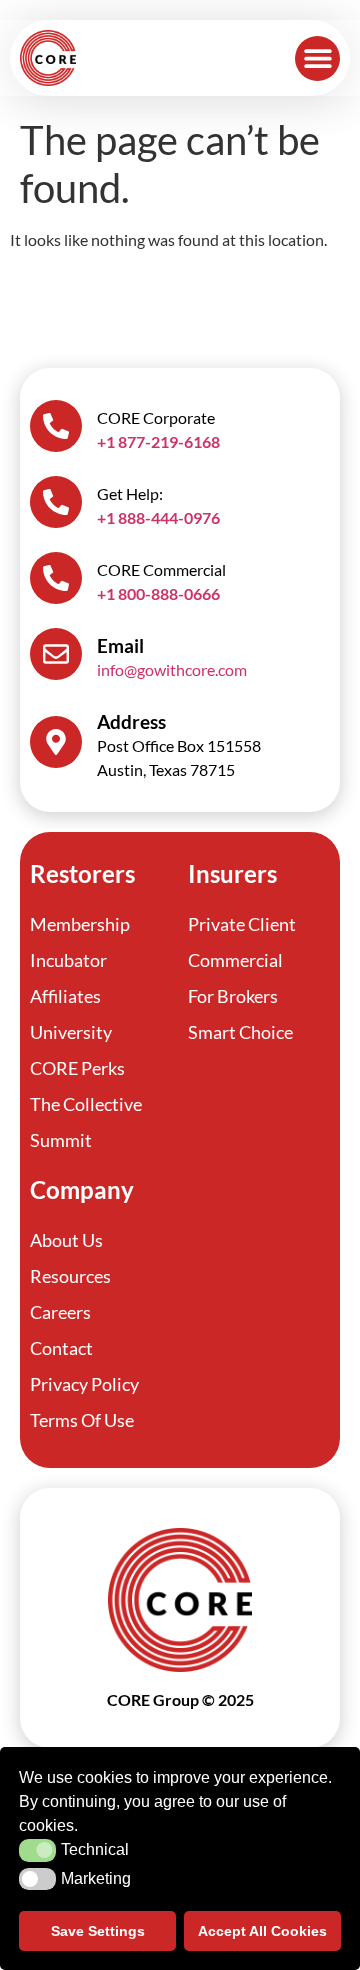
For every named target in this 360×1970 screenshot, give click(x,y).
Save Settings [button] (98, 1931)
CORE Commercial (161, 569)
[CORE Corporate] (56, 426)
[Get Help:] (56, 502)
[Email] (56, 654)
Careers (60, 1312)
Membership (80, 924)
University (71, 1032)
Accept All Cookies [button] (262, 1931)
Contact (61, 1348)
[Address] (56, 742)
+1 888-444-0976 (158, 517)
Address (131, 721)
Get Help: (130, 493)
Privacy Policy (84, 1384)
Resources (70, 1276)
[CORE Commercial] (56, 578)
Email (120, 645)
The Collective (86, 1104)
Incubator (68, 960)
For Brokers (233, 996)
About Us (66, 1240)
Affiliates (65, 996)
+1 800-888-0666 (158, 593)
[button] (317, 58)
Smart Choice (240, 1032)
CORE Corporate (156, 417)
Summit (61, 1140)
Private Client (242, 924)
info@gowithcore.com (172, 669)
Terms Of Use (82, 1420)
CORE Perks (77, 1068)
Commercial (235, 960)
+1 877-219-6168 (158, 441)
